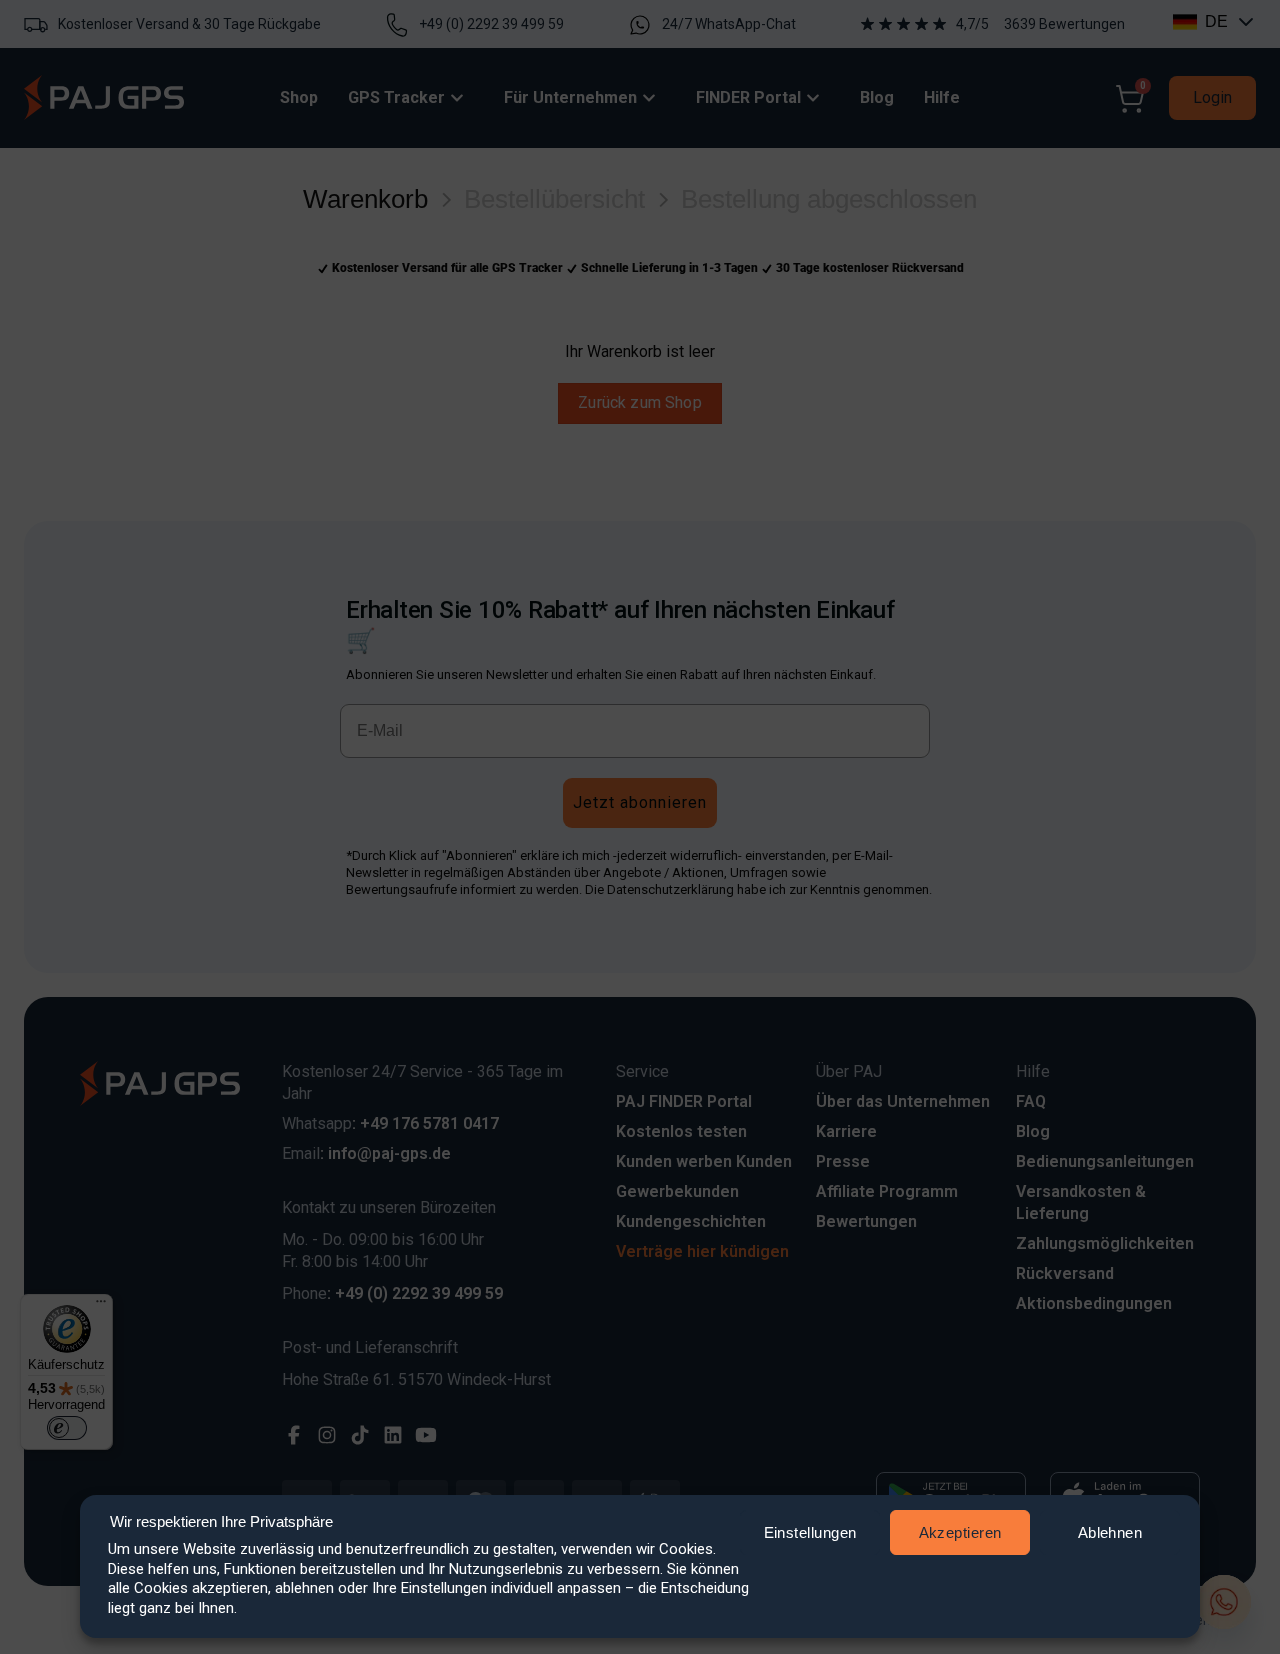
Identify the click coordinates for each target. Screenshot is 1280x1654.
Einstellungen (810, 1532)
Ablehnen (1110, 1532)
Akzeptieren (960, 1532)
